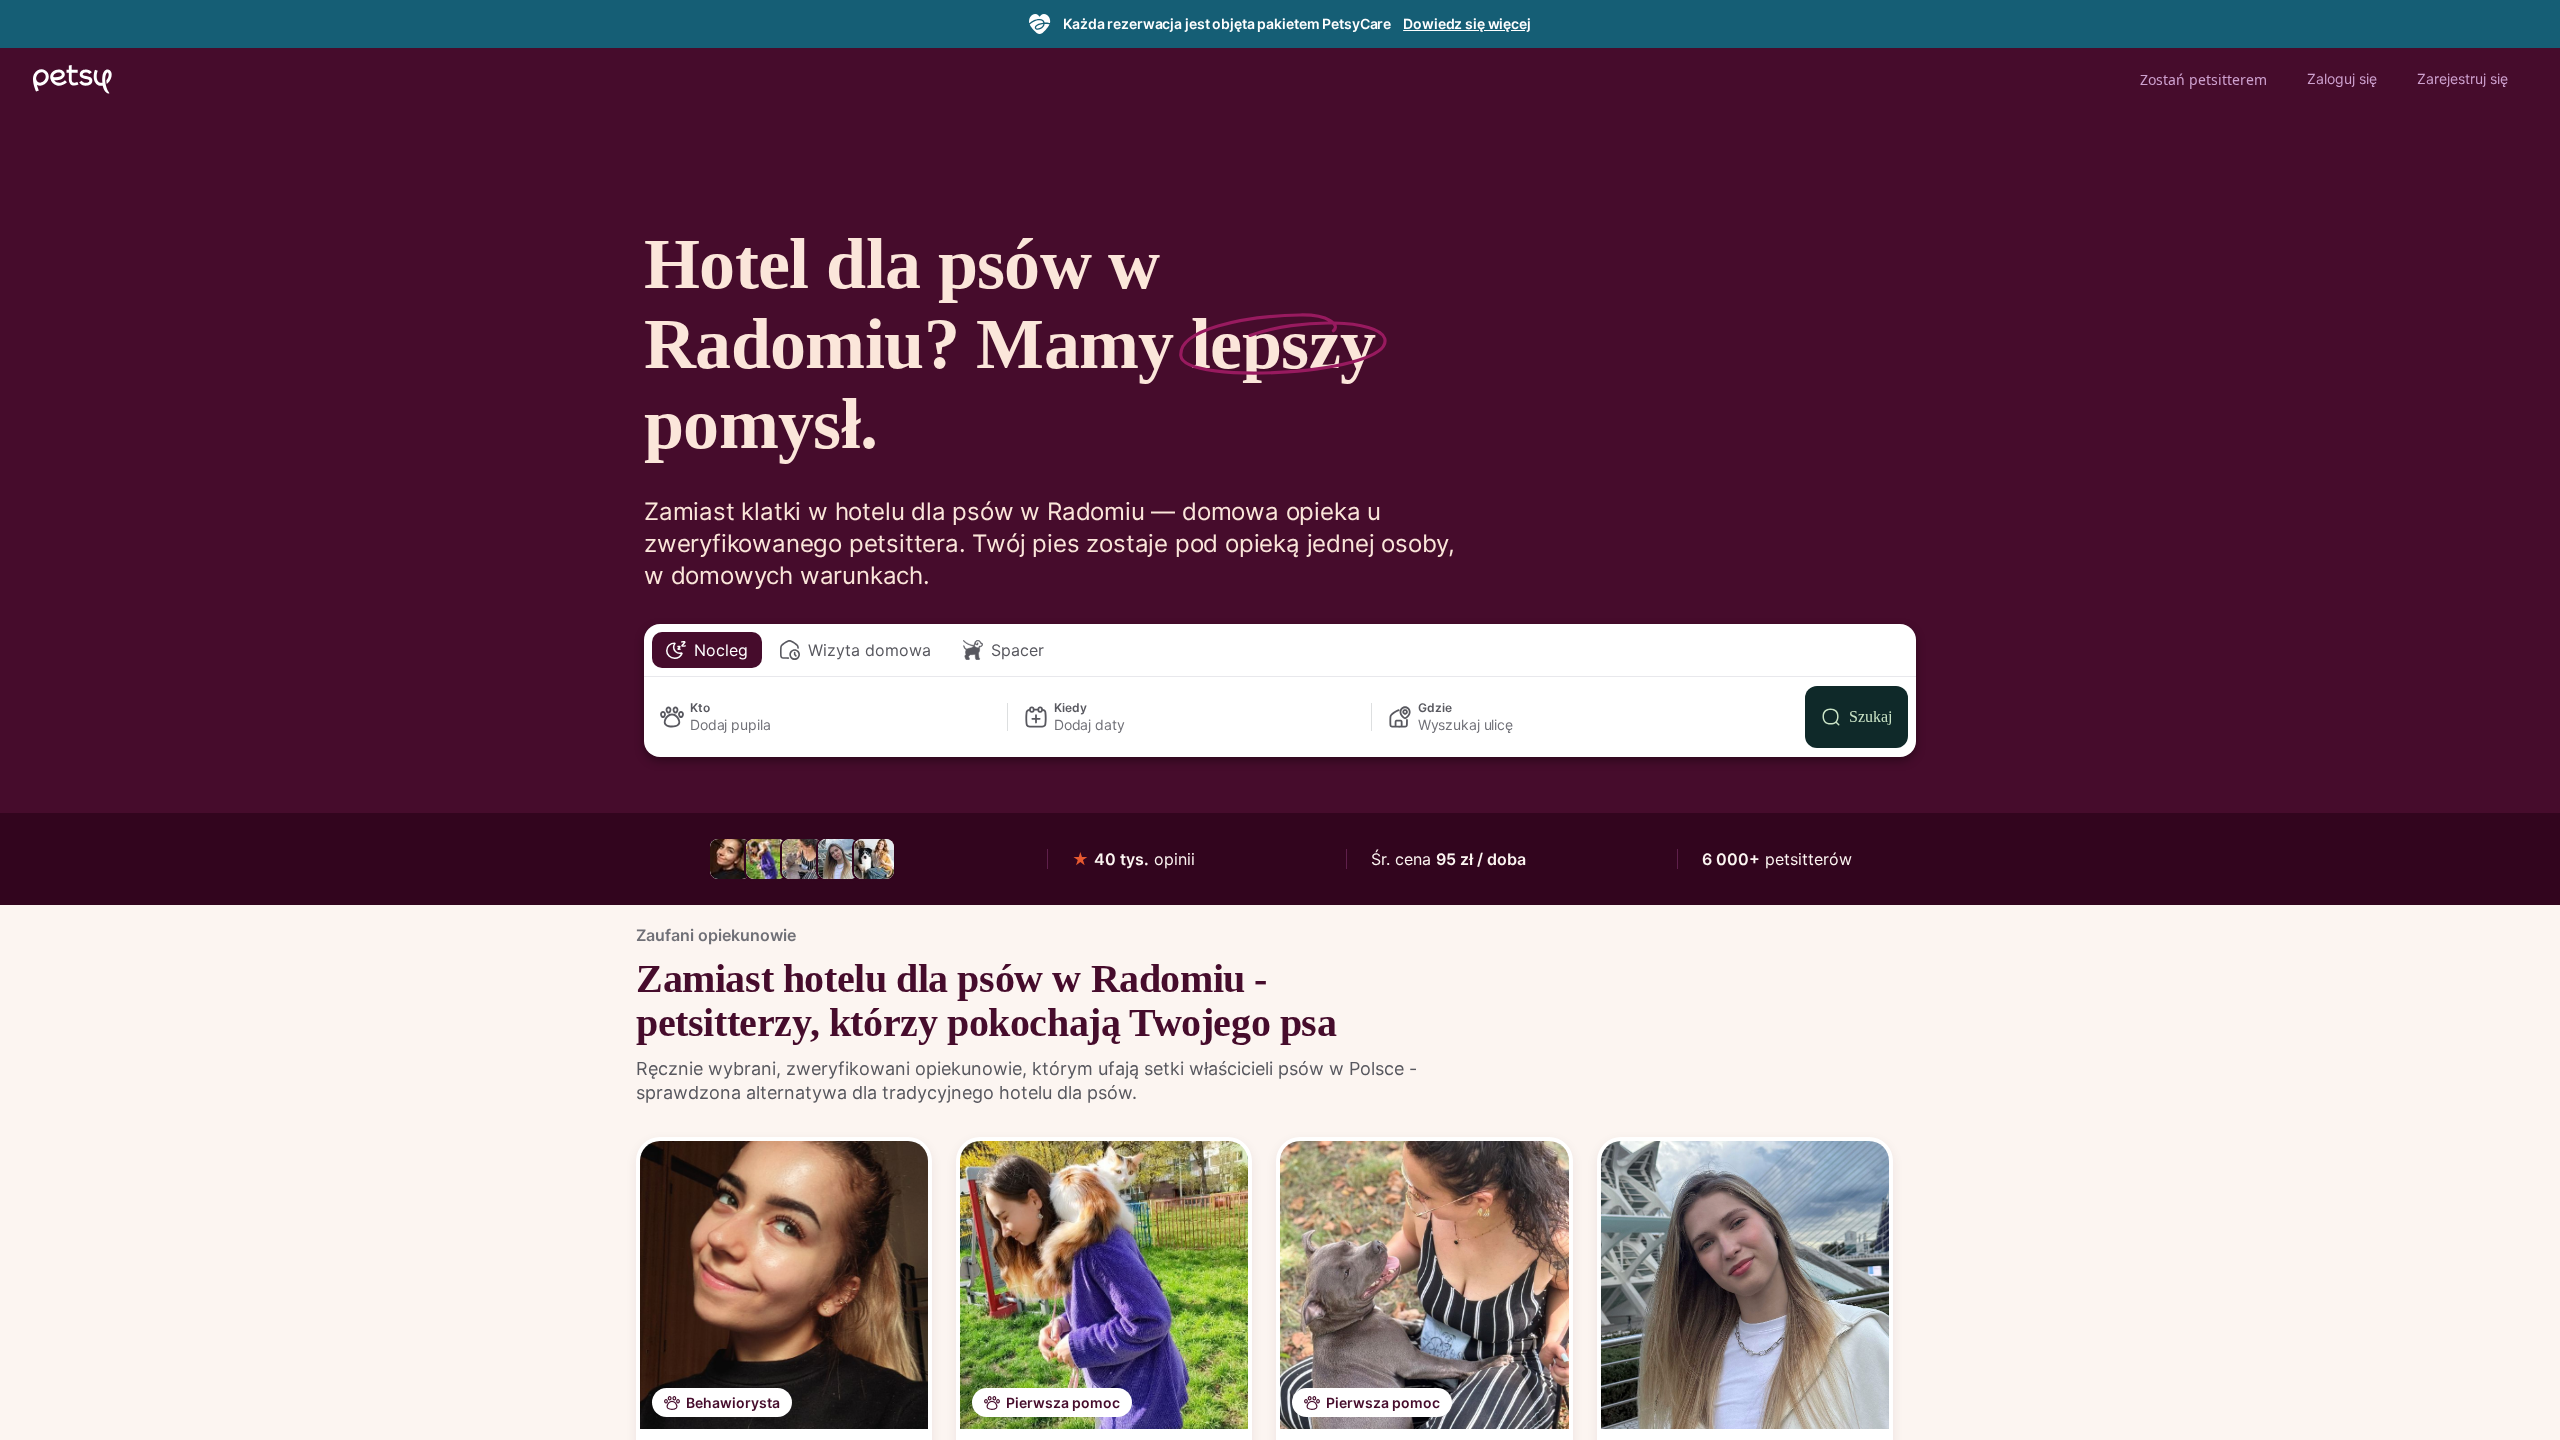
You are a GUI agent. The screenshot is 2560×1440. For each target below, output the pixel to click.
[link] (730, 859)
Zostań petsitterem (2203, 79)
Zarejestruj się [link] (2462, 78)
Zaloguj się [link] (2342, 78)
